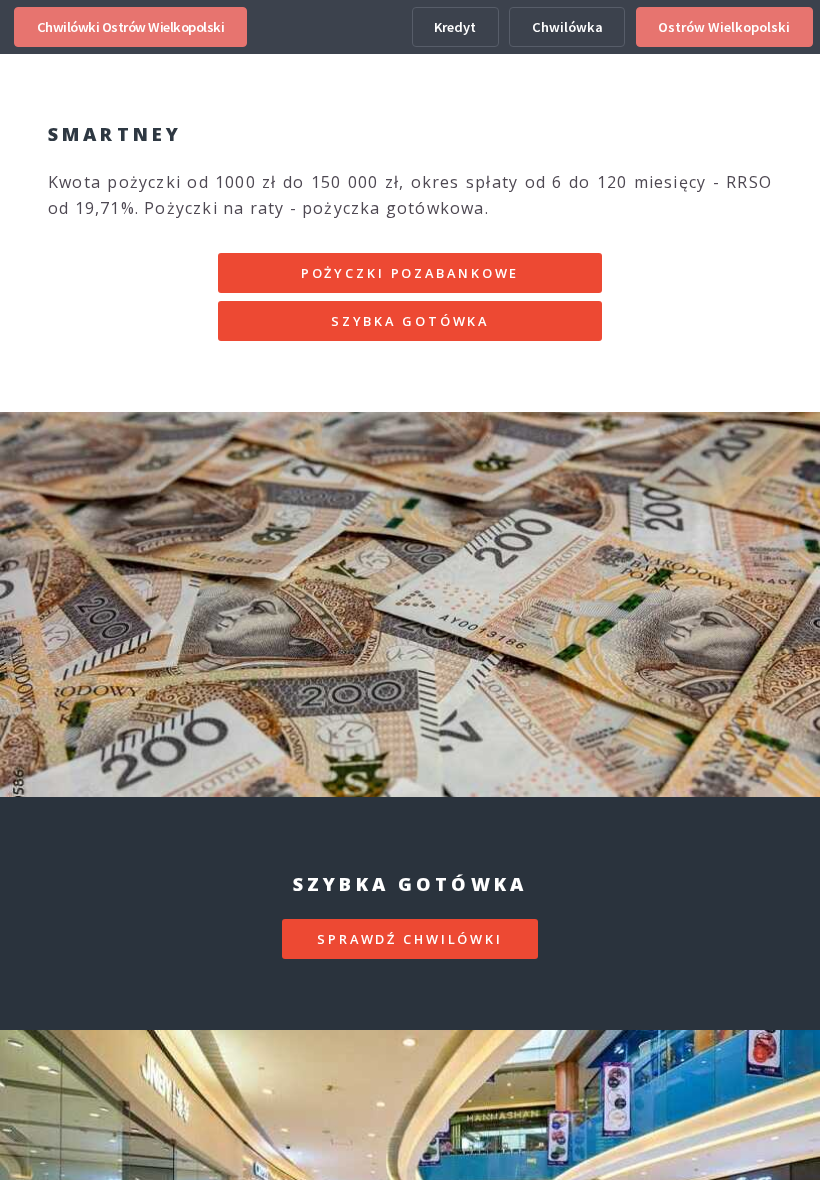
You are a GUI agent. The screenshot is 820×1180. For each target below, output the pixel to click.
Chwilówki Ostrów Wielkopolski (131, 27)
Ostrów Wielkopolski (724, 27)
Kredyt (455, 27)
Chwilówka (567, 27)
